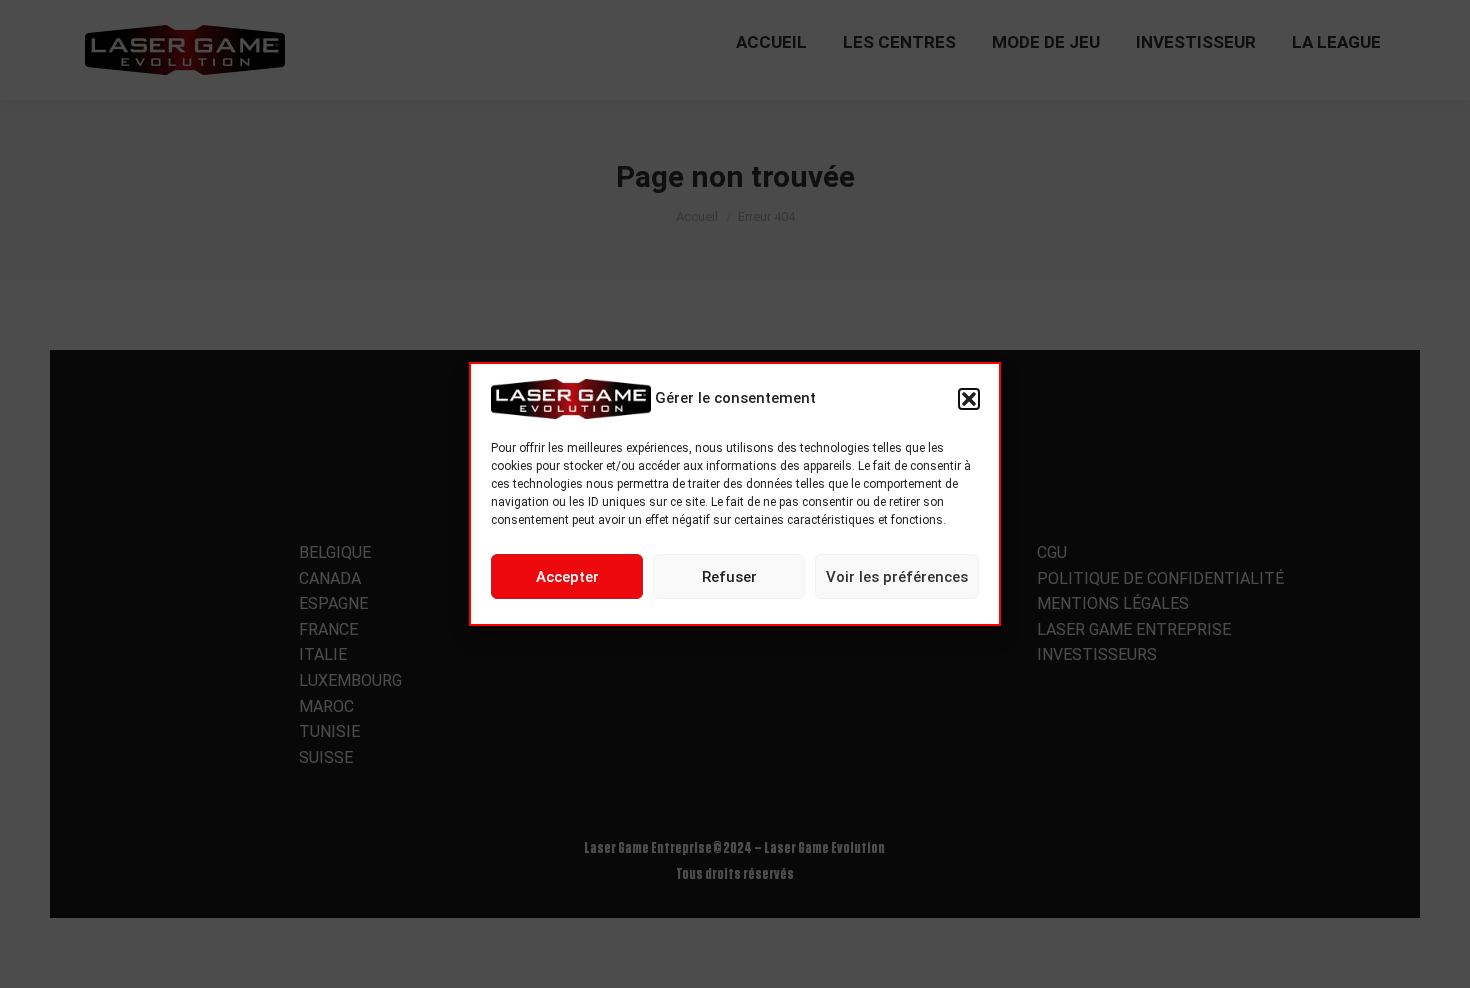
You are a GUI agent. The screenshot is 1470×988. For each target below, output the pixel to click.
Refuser (729, 577)
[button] (969, 399)
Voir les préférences (897, 577)
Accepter (567, 577)
